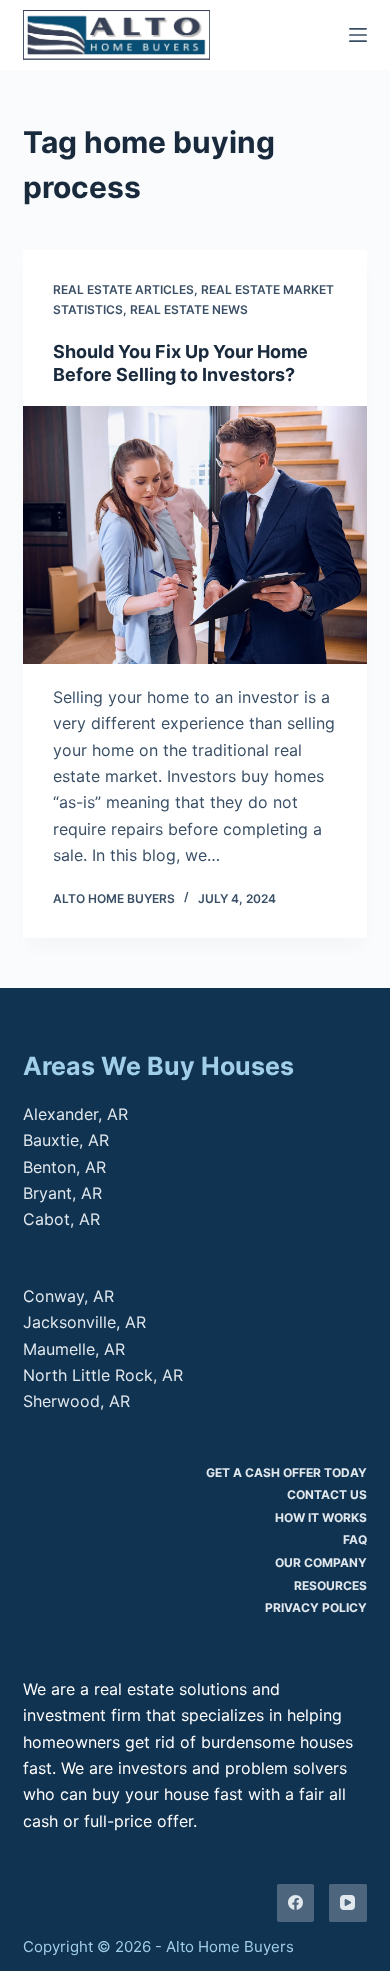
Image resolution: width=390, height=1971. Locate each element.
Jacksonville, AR (84, 1322)
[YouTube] (348, 1903)
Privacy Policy (316, 1607)
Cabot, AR (61, 1219)
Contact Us (327, 1494)
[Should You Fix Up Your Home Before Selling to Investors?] (194, 534)
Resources (330, 1585)
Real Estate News (189, 309)
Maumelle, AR (74, 1349)
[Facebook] (296, 1903)
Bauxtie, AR (66, 1140)
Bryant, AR (62, 1193)
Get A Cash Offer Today (286, 1472)
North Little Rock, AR (103, 1375)
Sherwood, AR (76, 1401)
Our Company (321, 1562)
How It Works (321, 1517)
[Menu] (358, 35)
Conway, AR (68, 1296)
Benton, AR (64, 1167)
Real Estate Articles (123, 289)
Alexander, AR (75, 1114)
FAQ (355, 1539)
